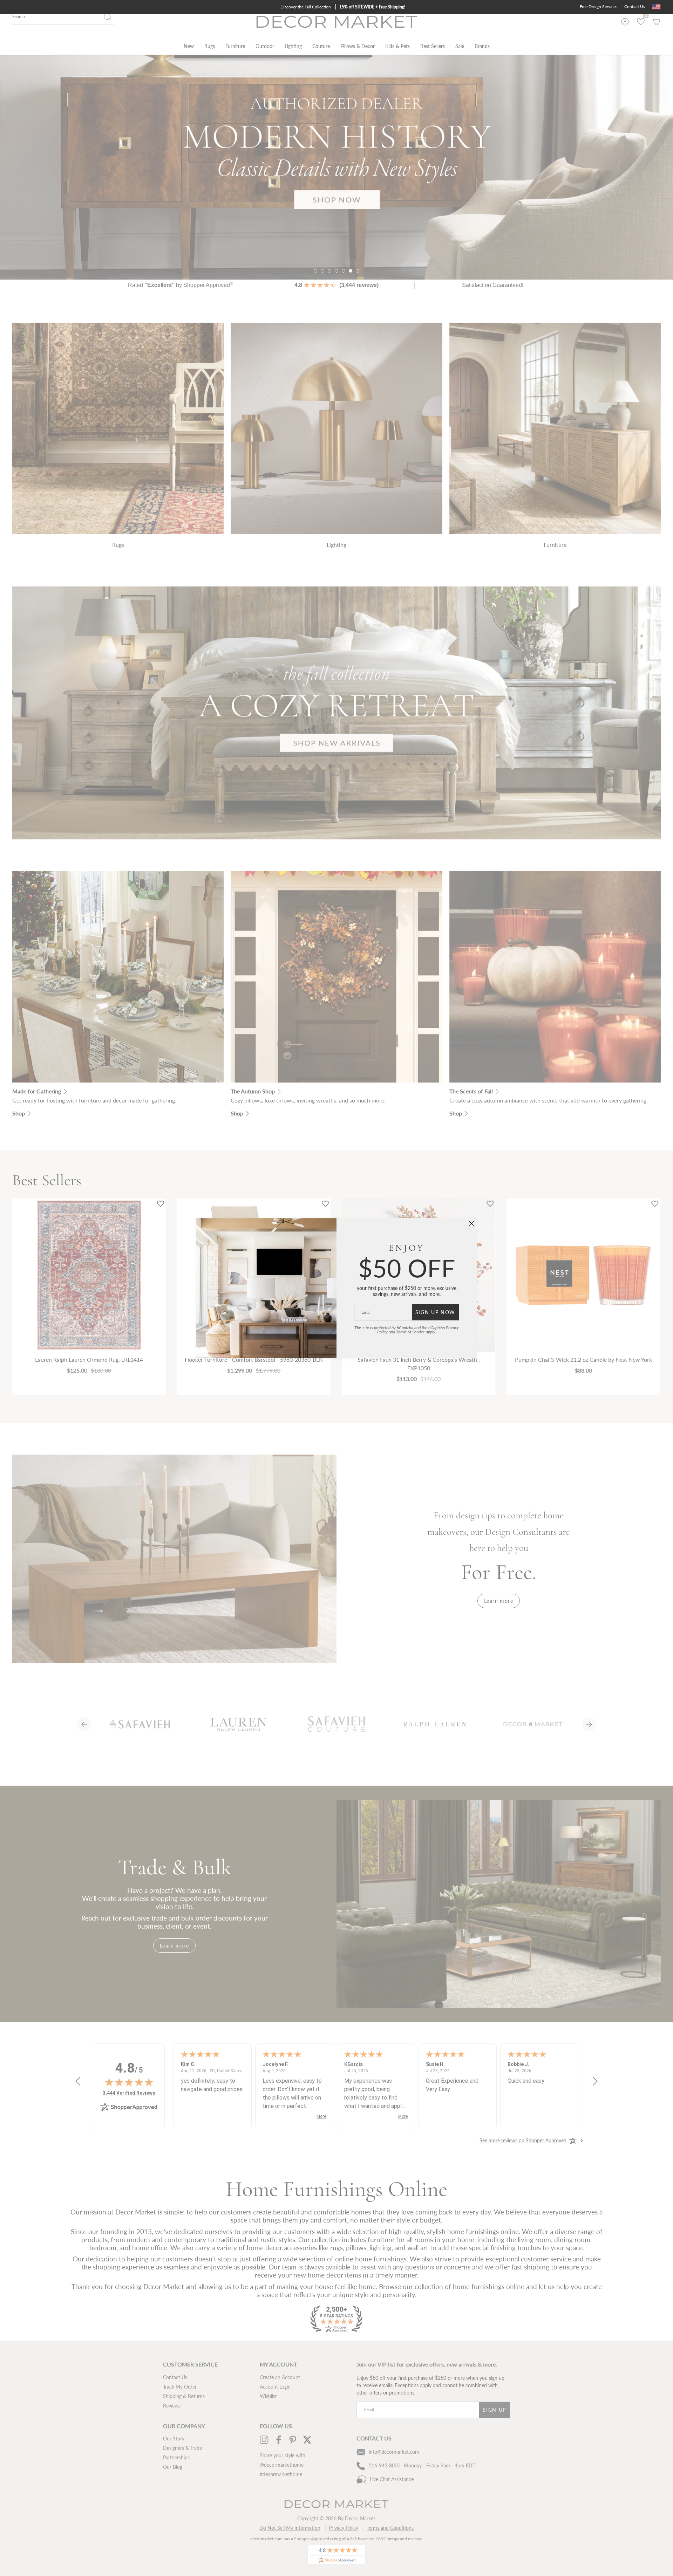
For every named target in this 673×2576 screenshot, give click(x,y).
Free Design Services (599, 6)
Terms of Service (410, 1332)
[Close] (471, 1223)
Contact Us (635, 6)
